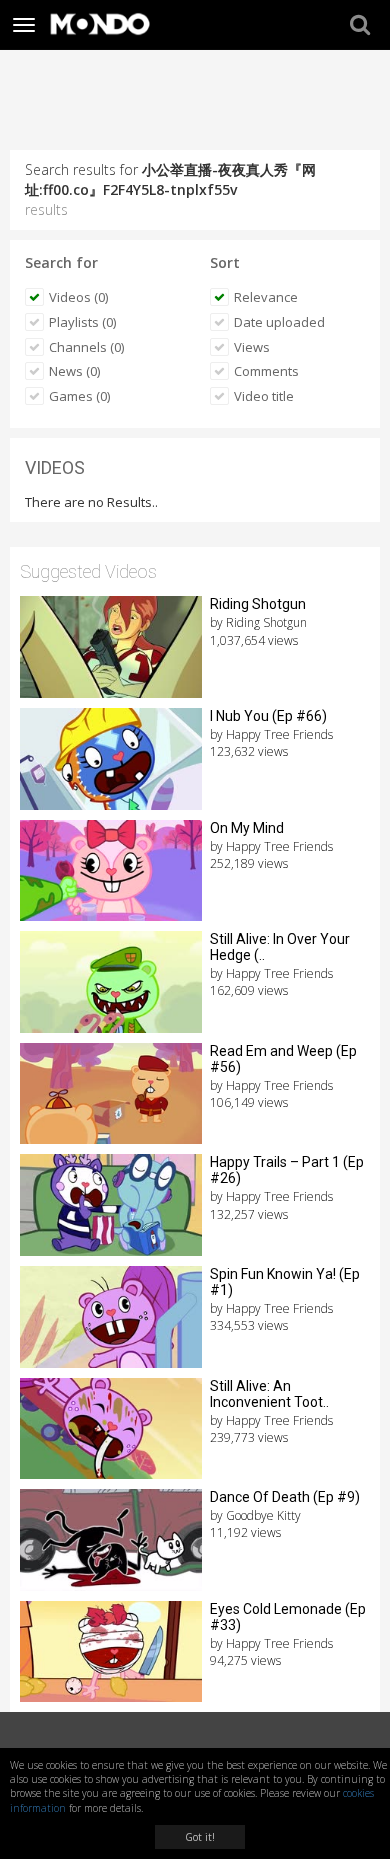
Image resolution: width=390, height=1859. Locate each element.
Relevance (266, 297)
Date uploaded (279, 322)
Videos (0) (78, 297)
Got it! (200, 1837)
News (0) (74, 371)
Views (252, 347)
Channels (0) (86, 347)
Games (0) (79, 396)
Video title (264, 396)
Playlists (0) (82, 322)
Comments (266, 371)
